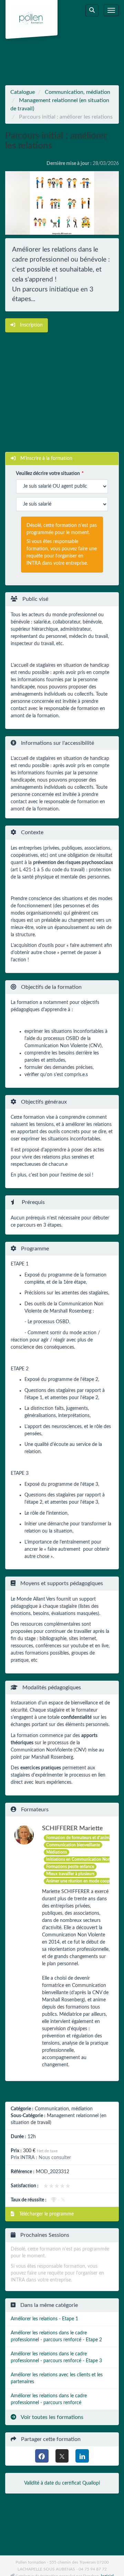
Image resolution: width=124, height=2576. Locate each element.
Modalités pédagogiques (47, 424)
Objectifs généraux (40, 382)
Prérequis (91, 382)
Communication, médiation (77, 92)
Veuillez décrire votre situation (48, 474)
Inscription (31, 325)
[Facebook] (42, 2456)
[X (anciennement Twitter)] (62, 2456)
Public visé (75, 325)
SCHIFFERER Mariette (73, 1828)
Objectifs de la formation (47, 367)
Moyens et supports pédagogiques (56, 410)
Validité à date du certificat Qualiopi (62, 2483)
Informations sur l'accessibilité (52, 339)
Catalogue (23, 92)
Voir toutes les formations (51, 2417)
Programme (32, 396)
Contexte (30, 353)
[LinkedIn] (82, 2456)
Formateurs (32, 438)
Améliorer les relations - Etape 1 (44, 2319)
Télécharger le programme (46, 2214)
